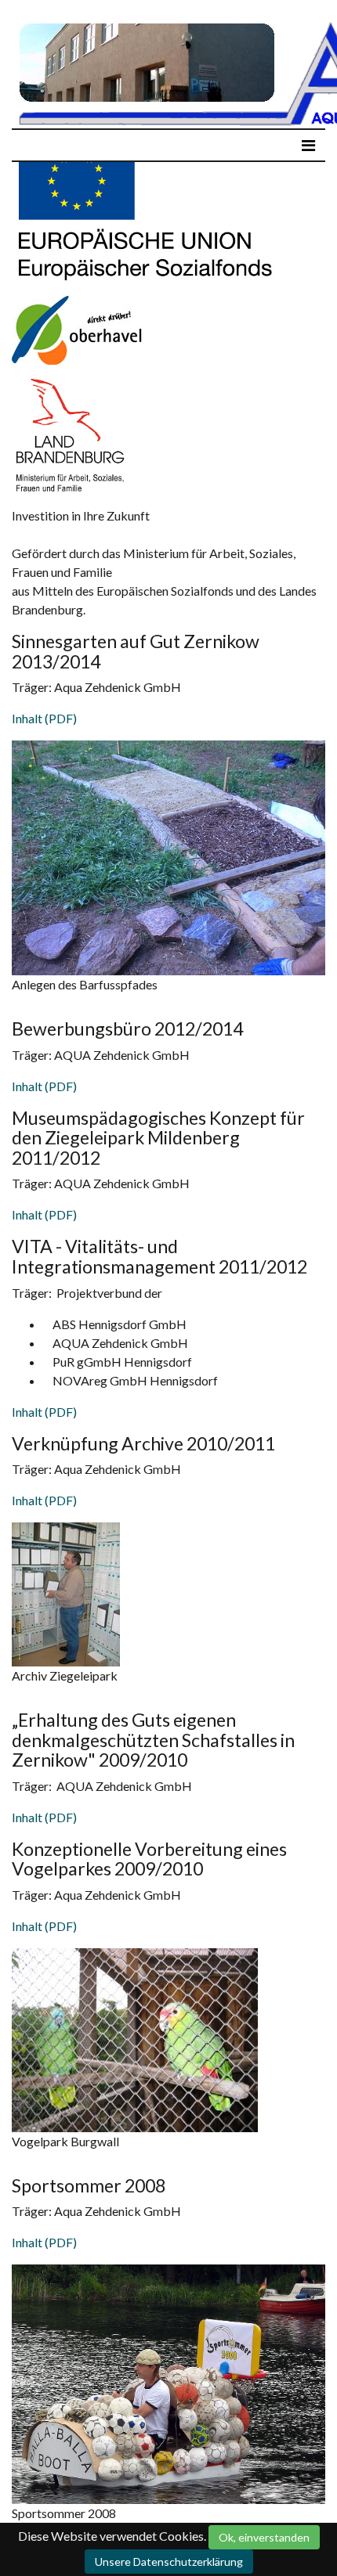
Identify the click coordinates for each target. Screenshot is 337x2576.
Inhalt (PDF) (44, 718)
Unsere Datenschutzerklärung (169, 2562)
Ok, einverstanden (264, 2537)
